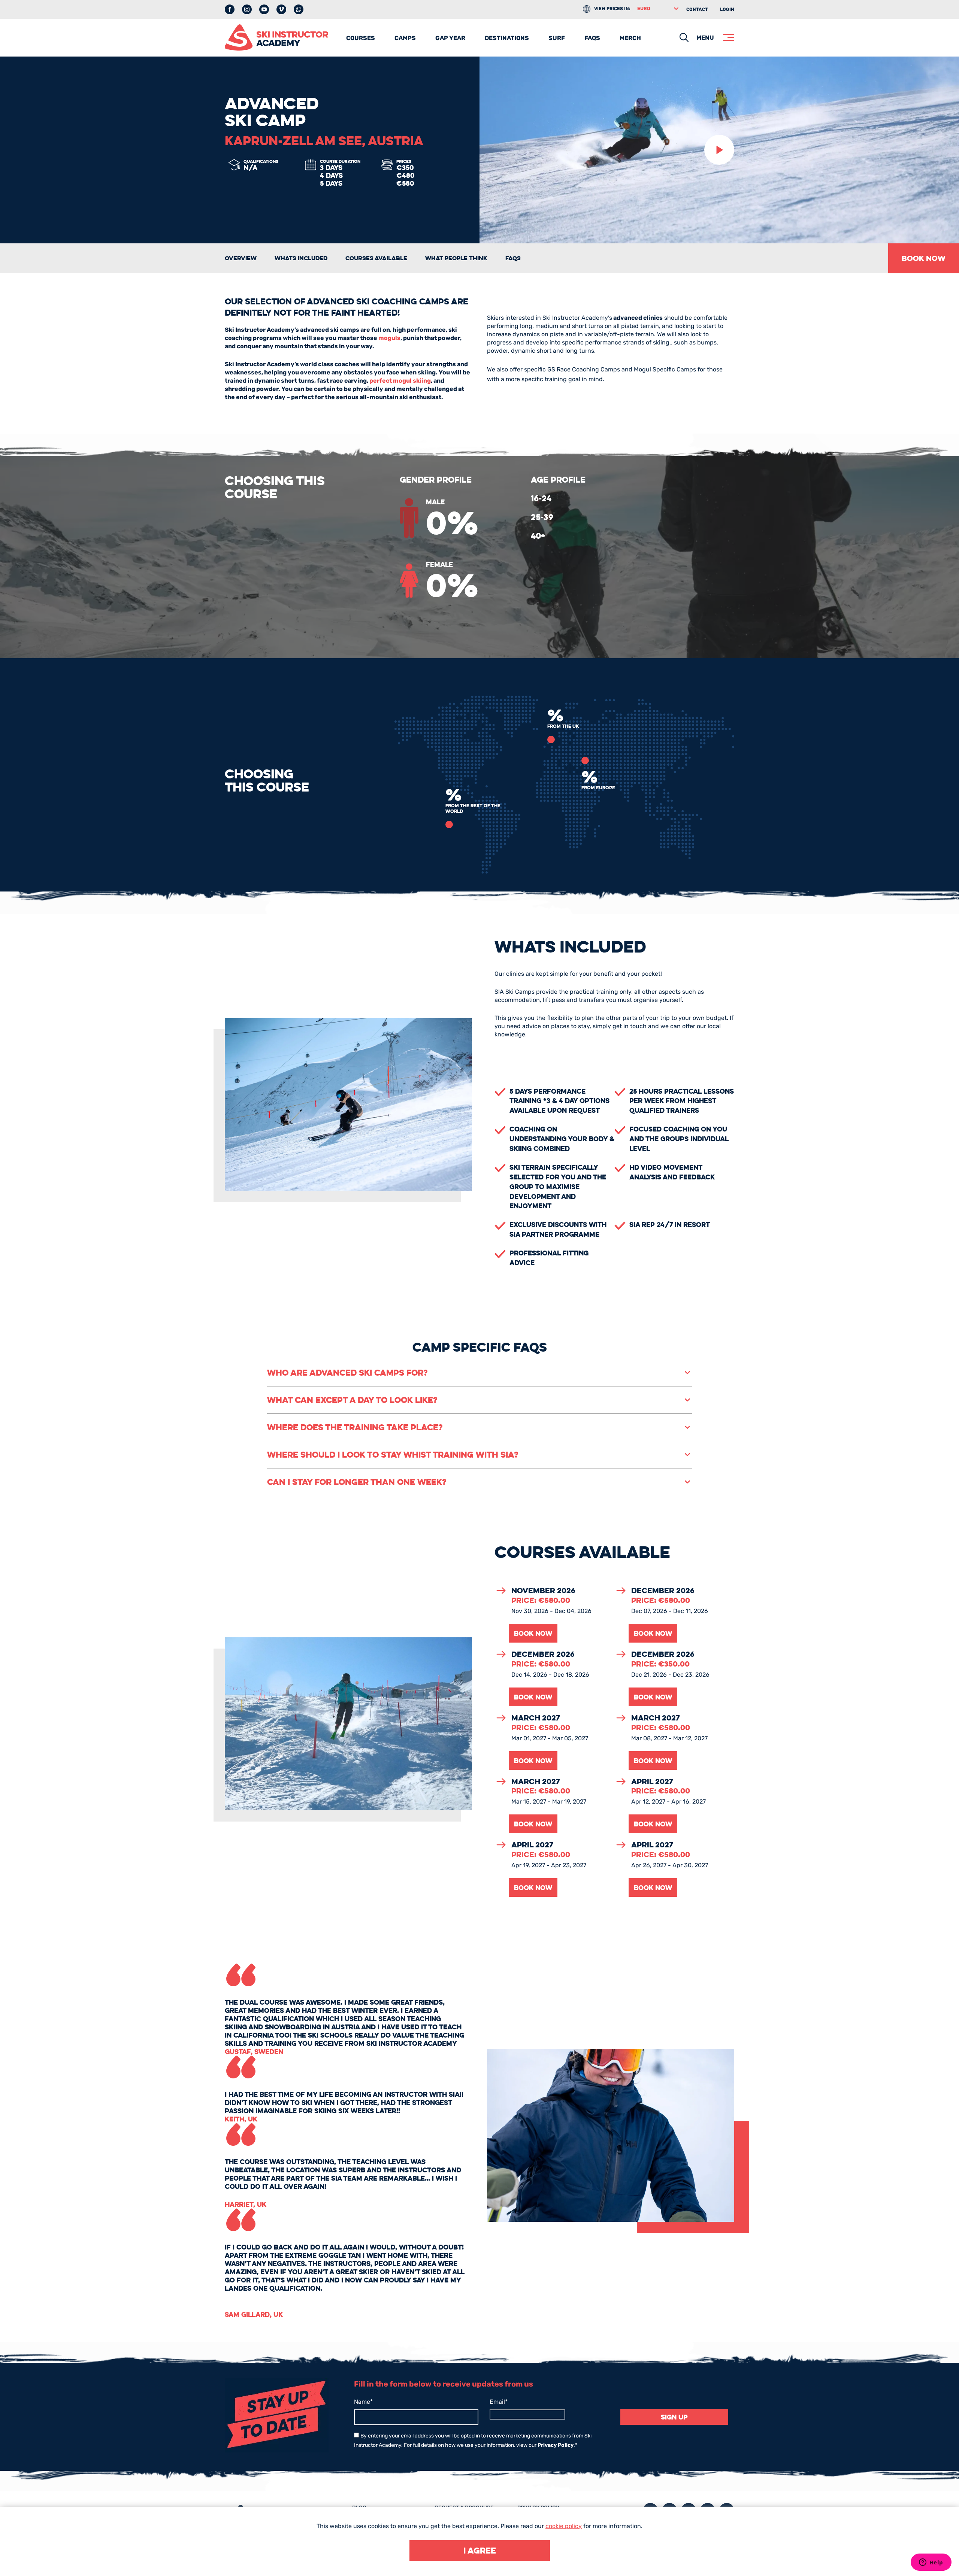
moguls (389, 338)
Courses (361, 38)
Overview (241, 258)
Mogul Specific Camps (665, 369)
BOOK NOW (924, 258)
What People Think (456, 258)
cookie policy (564, 2526)
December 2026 (663, 1591)
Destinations (507, 38)
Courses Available (376, 258)
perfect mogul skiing (400, 381)
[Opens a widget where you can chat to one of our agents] (931, 2563)
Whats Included (301, 258)
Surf (557, 38)
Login (727, 9)
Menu (705, 38)
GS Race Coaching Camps (584, 369)
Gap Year (450, 38)
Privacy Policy (556, 2445)
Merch (630, 38)
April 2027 (652, 1781)
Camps (405, 38)
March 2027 (536, 1718)
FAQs (592, 38)
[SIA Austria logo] (276, 37)
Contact (697, 9)
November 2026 (543, 1591)
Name (363, 2402)
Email (499, 2402)
